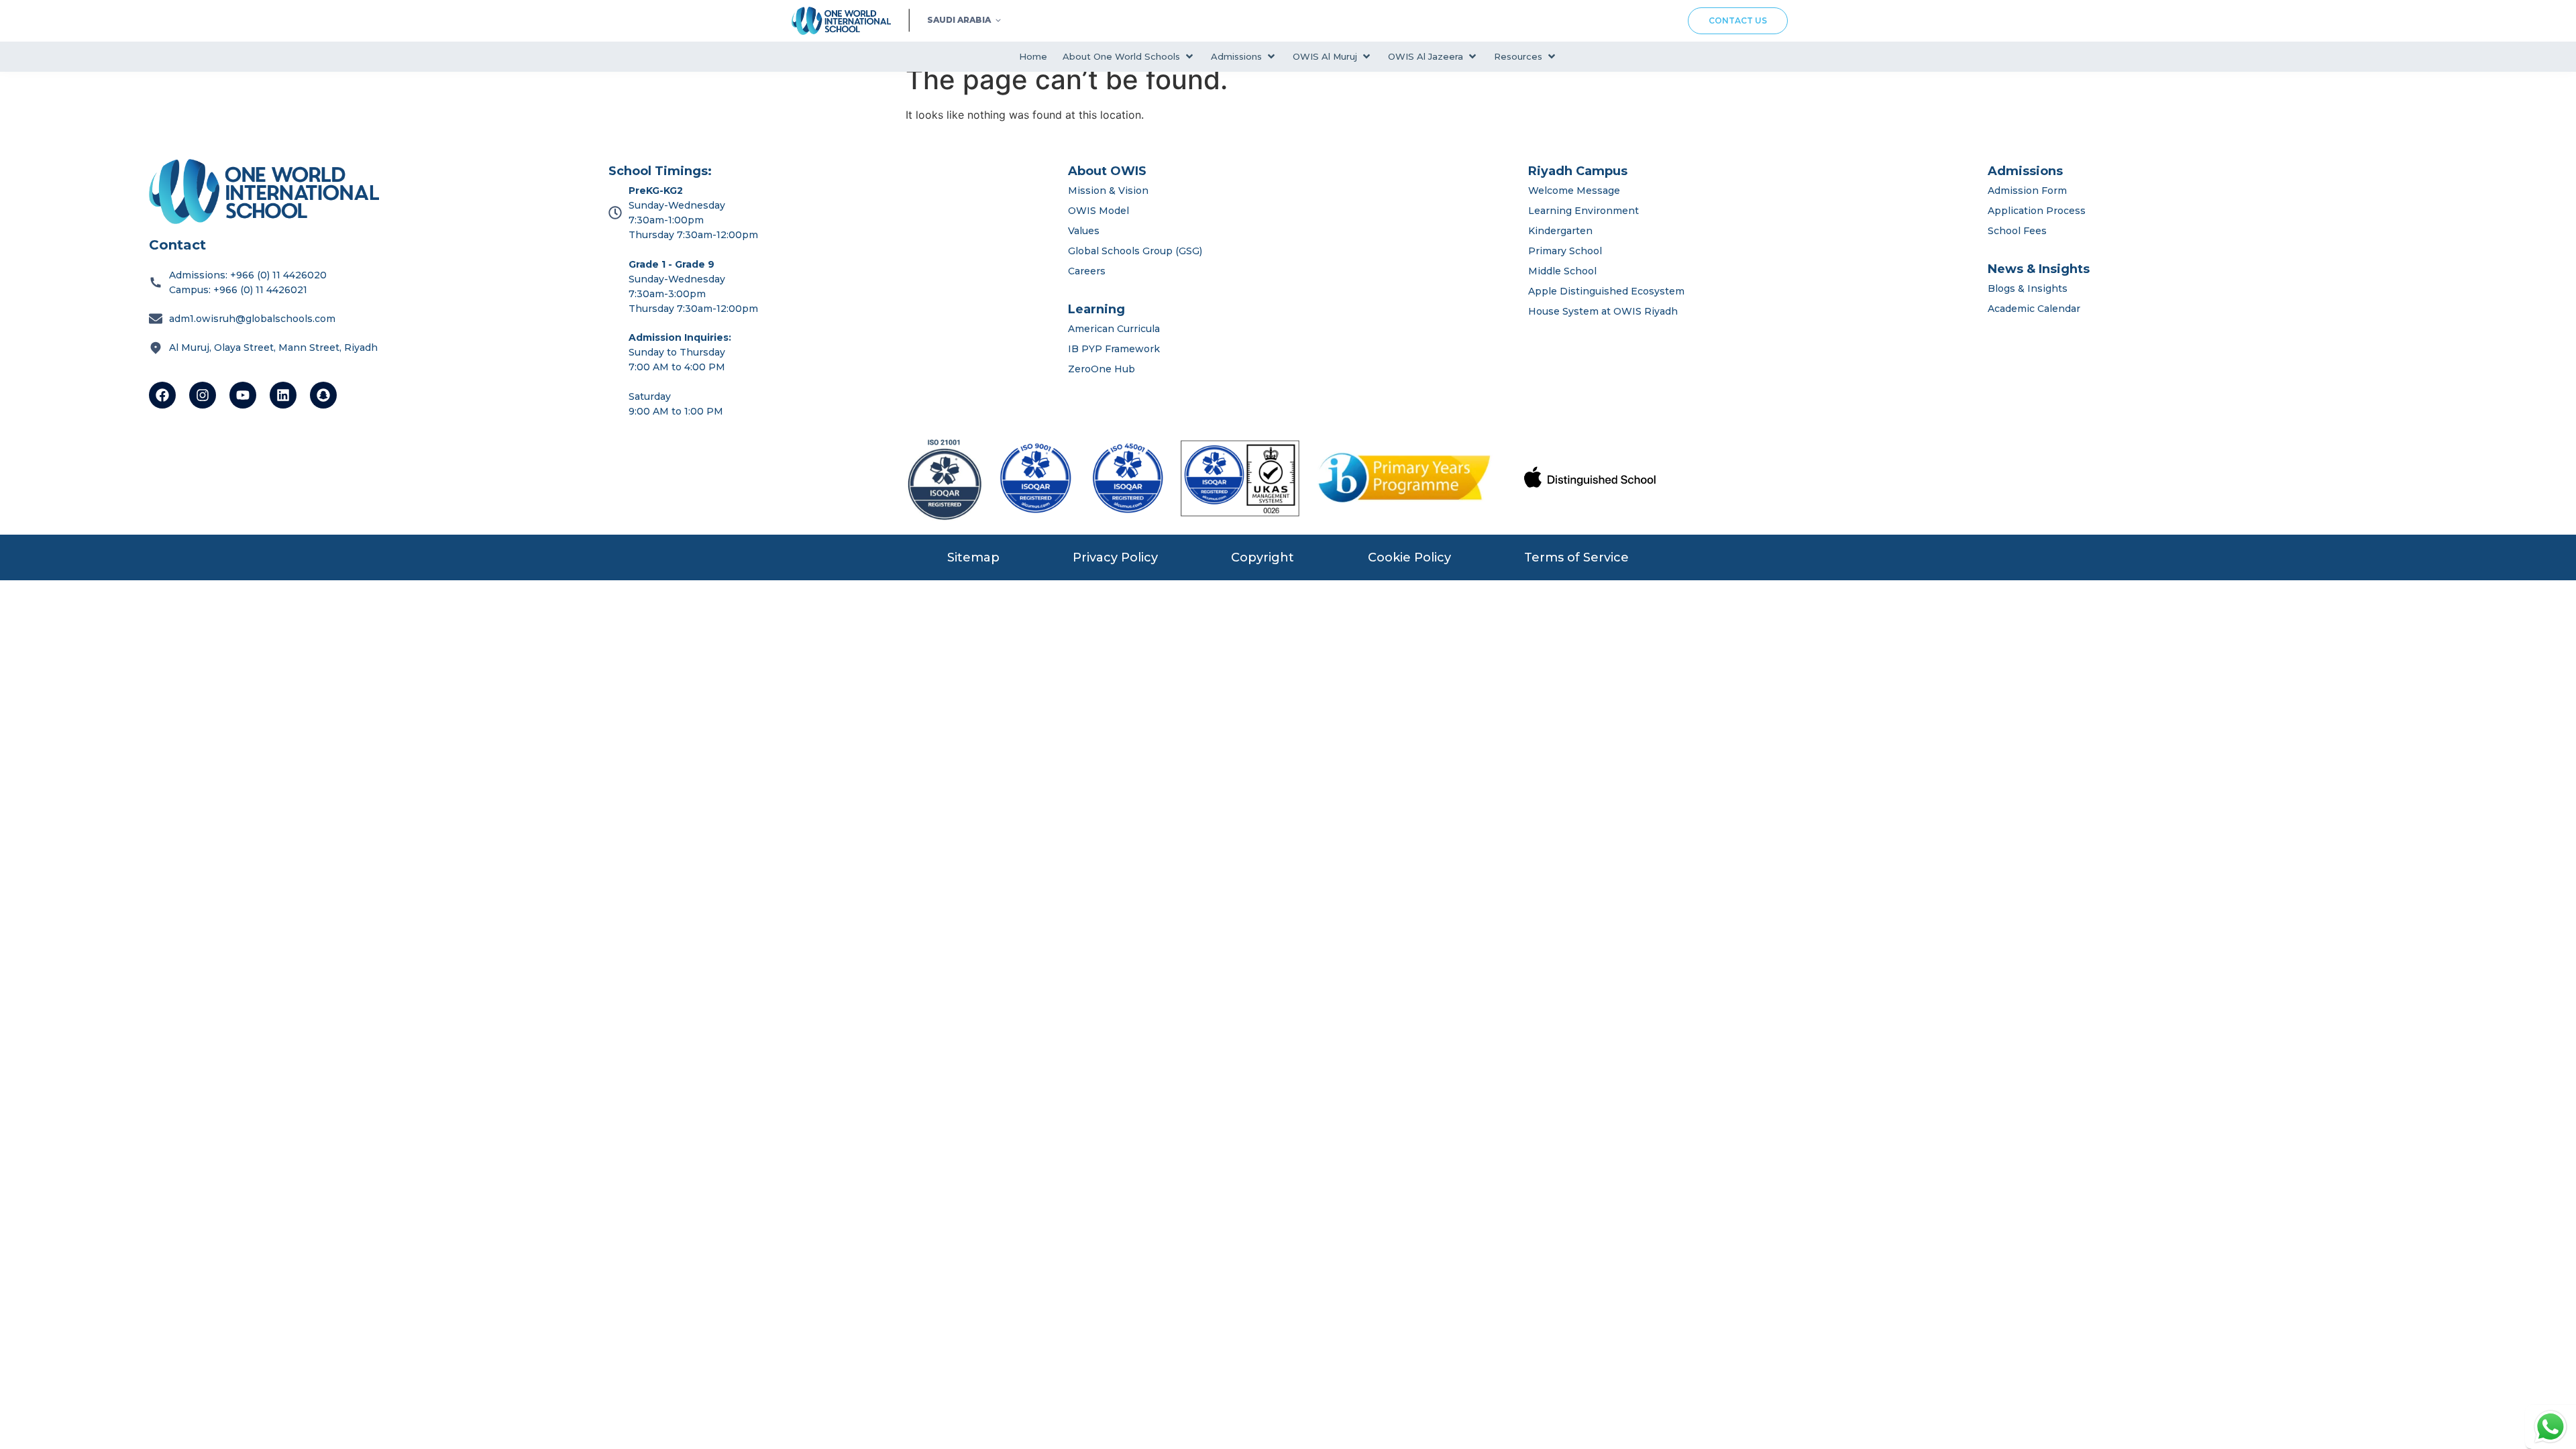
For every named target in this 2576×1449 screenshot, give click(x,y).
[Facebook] (162, 395)
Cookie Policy (1409, 557)
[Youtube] (243, 395)
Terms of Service (1576, 557)
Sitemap (973, 557)
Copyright (1263, 557)
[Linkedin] (283, 395)
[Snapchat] (323, 395)
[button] (1129, 57)
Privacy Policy (1115, 557)
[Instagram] (203, 395)
